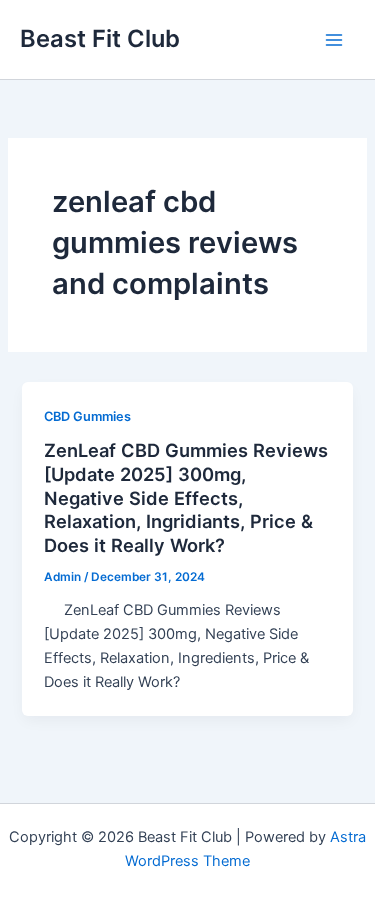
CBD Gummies (87, 416)
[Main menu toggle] (334, 40)
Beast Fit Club (100, 38)
